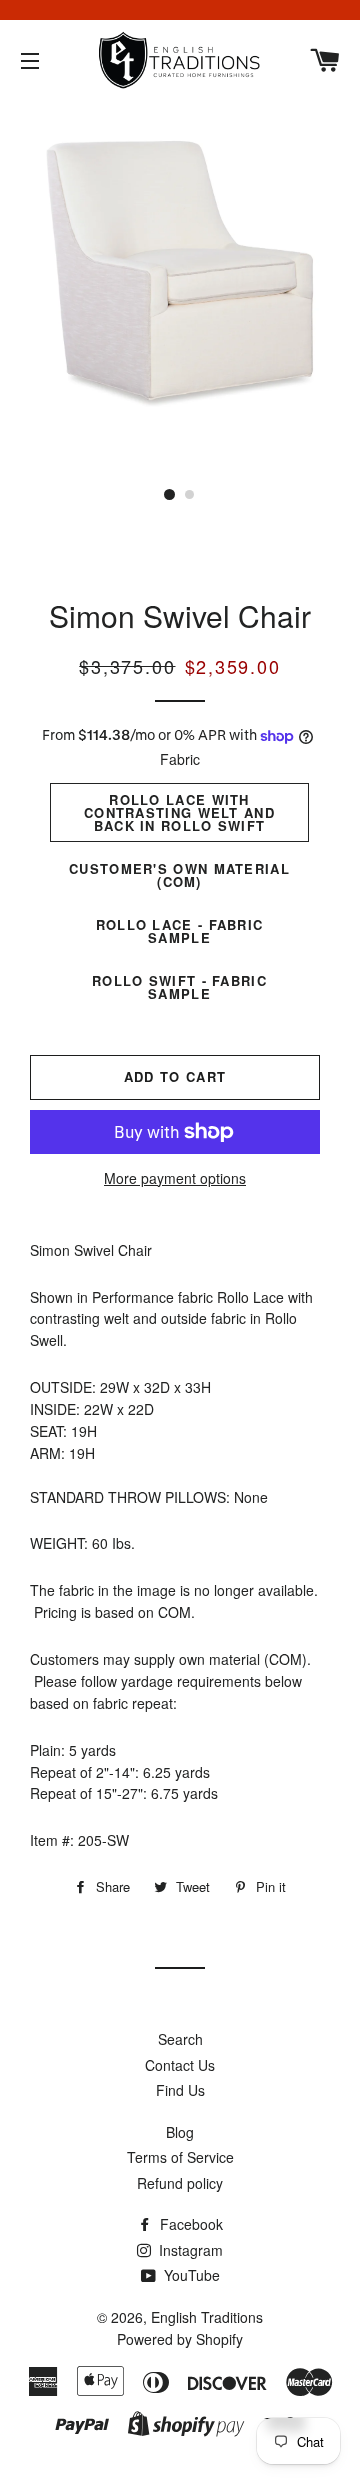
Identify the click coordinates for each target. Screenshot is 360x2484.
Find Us (180, 2090)
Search (180, 2039)
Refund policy (180, 2183)
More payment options (175, 1178)
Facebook (189, 2224)
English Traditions (207, 2317)
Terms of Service (180, 2157)
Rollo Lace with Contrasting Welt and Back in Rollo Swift (179, 812)
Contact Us (180, 2065)
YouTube (190, 2275)
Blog (180, 2132)
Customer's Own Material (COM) (179, 875)
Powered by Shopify (180, 2339)
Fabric (180, 759)
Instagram (189, 2250)
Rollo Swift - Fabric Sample (179, 987)
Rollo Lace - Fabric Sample (180, 931)
